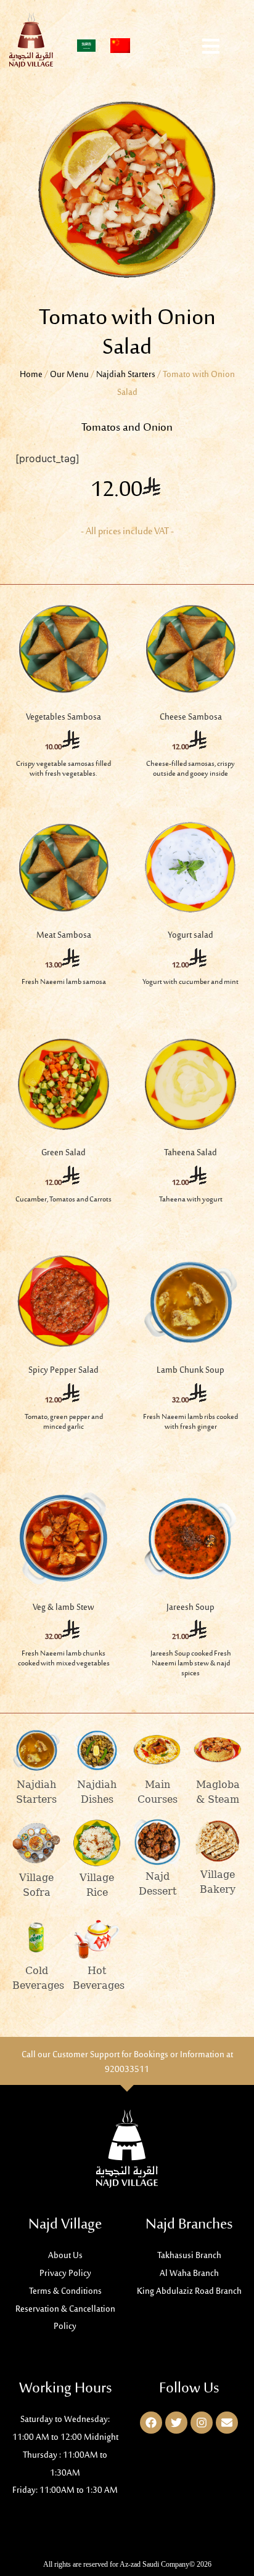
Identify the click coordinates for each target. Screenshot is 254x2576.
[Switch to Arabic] (86, 46)
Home (31, 375)
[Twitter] (176, 2423)
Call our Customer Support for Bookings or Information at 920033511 (127, 2062)
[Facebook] (151, 2423)
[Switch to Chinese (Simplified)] (120, 46)
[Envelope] (227, 2423)
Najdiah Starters (126, 375)
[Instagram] (202, 2423)
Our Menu (69, 375)
